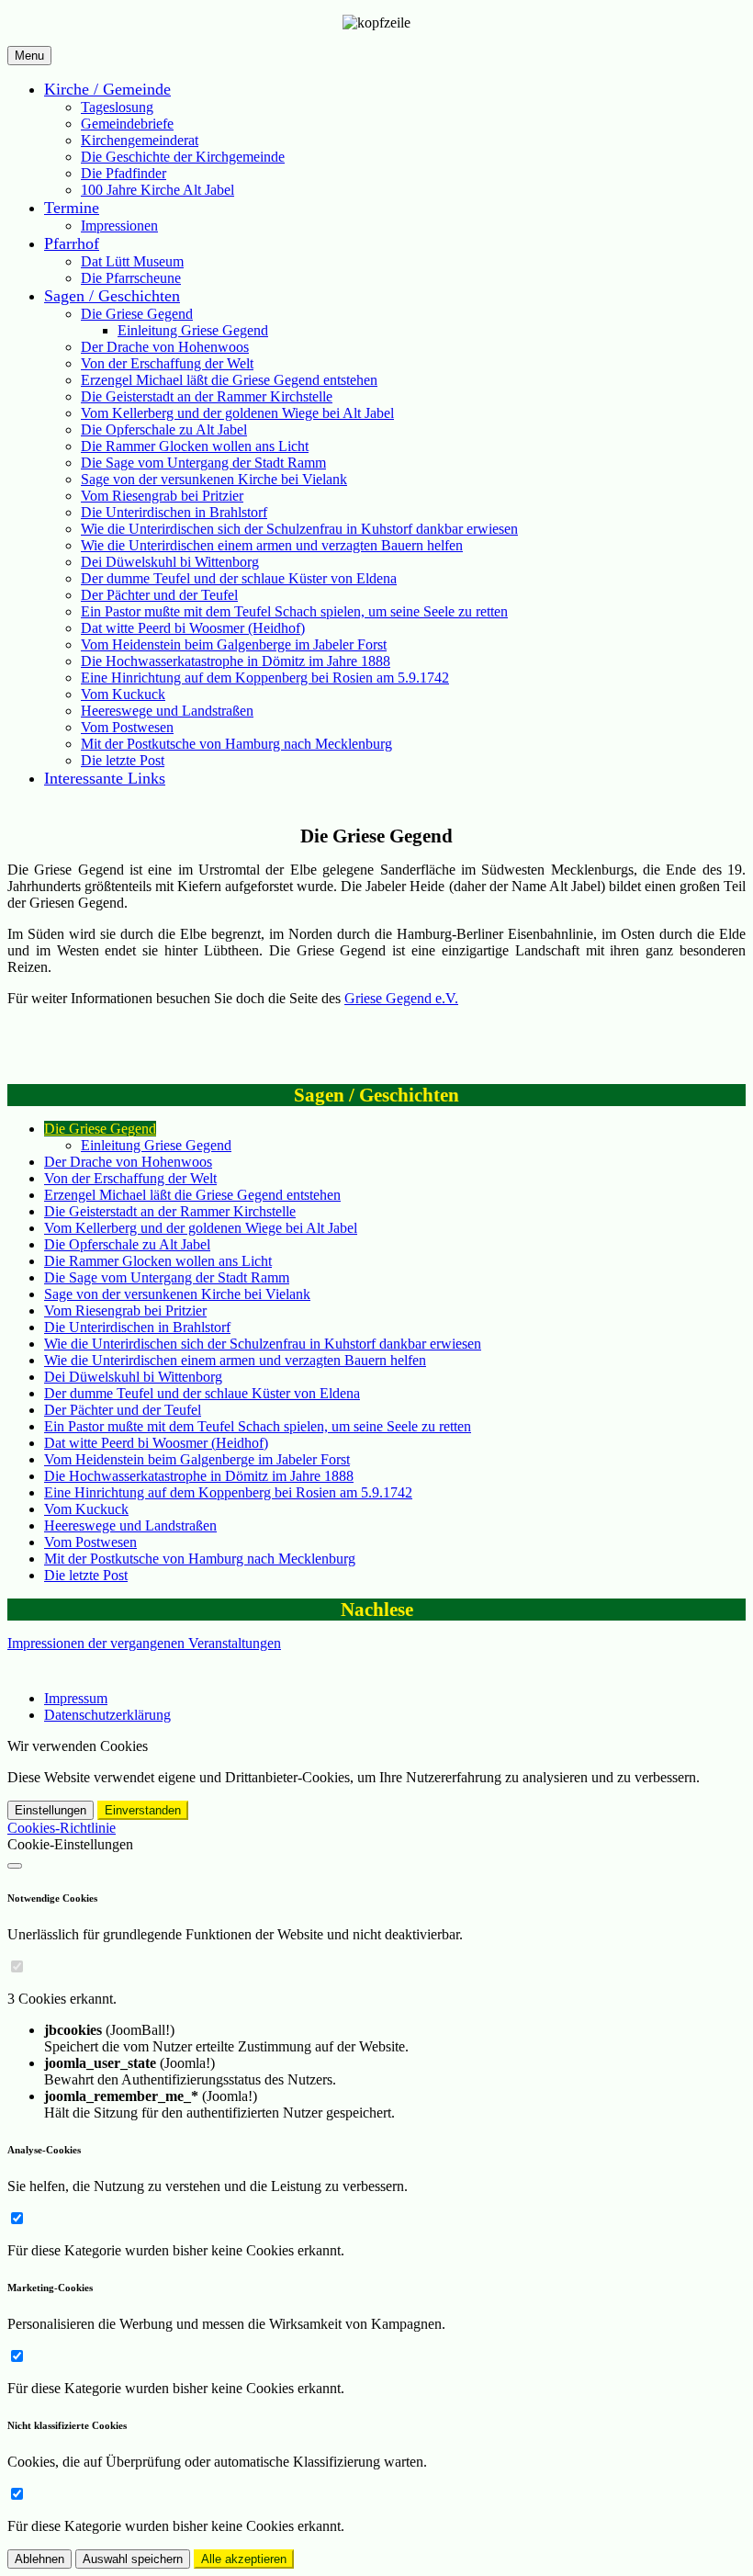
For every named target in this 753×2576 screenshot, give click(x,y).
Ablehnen (39, 2559)
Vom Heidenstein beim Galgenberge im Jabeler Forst (234, 644)
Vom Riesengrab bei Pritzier (162, 496)
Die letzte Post (123, 760)
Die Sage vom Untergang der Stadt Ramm (203, 463)
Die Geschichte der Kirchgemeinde (183, 157)
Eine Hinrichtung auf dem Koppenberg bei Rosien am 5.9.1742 (265, 678)
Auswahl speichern (133, 2559)
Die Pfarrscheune (131, 278)
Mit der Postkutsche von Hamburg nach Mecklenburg (236, 744)
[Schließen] (15, 1866)
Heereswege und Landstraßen (167, 711)
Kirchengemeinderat (140, 140)
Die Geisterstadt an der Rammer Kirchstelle (207, 396)
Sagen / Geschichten (112, 296)
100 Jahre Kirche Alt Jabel (157, 190)
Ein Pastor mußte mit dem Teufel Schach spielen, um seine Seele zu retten (294, 611)
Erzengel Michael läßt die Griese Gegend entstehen (229, 380)
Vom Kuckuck (123, 694)
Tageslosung (117, 107)
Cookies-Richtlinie (62, 1828)
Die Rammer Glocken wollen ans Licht (195, 446)
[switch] (17, 1966)
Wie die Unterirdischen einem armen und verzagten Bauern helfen (272, 545)
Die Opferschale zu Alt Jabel (164, 429)
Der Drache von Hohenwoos (165, 347)
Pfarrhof (72, 243)
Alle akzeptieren (244, 2559)
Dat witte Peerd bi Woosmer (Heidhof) (193, 628)
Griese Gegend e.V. (401, 998)
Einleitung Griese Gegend (193, 330)
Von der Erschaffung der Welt (167, 363)
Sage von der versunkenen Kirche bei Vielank (214, 479)
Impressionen (119, 226)
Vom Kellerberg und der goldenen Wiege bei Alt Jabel (237, 413)
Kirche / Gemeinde (107, 89)
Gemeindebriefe (127, 124)
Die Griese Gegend (137, 314)
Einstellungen (51, 1810)
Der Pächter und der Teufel (159, 595)
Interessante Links (105, 778)
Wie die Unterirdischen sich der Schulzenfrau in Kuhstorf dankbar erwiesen (299, 529)
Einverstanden (143, 1810)
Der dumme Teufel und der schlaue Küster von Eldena (239, 578)
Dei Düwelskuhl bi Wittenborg (170, 562)
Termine (72, 208)
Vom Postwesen (127, 727)
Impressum (76, 1698)
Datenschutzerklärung (107, 1715)
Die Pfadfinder (124, 173)
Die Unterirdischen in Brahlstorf (174, 512)
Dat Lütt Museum (132, 261)
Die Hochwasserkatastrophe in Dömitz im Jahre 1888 (236, 661)
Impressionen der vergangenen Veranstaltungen (144, 1643)
